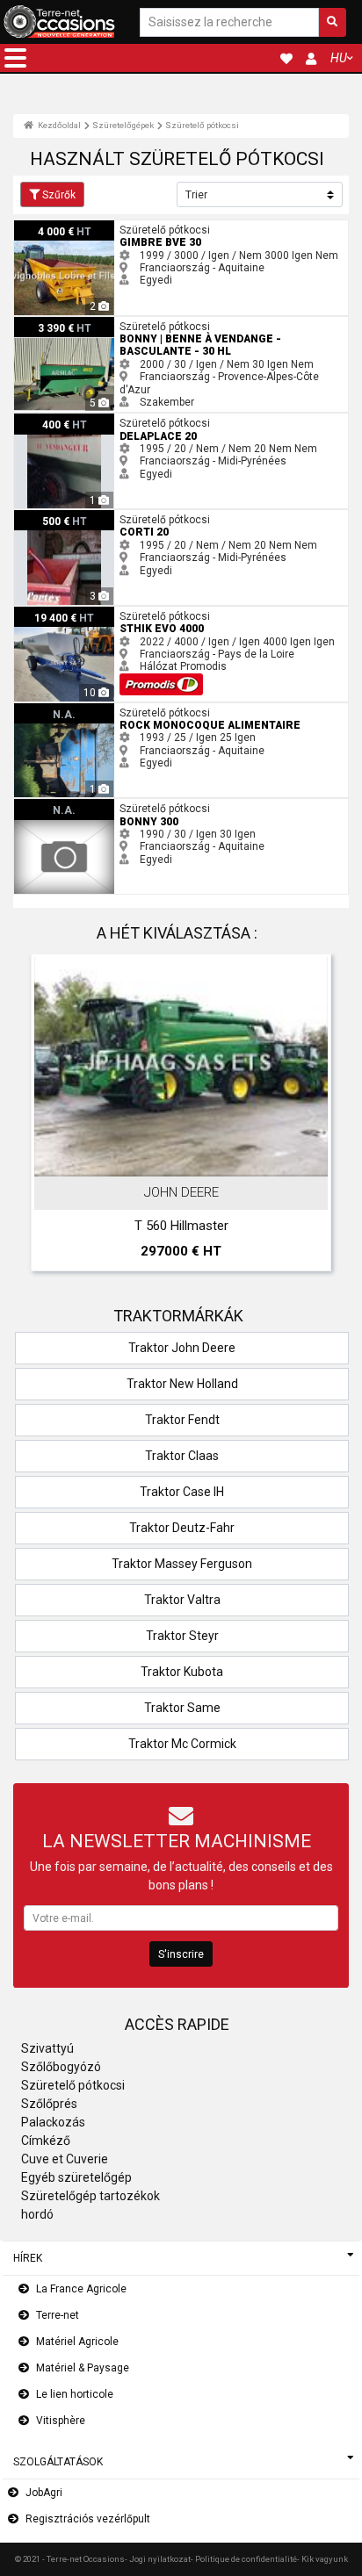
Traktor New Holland (182, 1384)
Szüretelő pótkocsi (202, 125)
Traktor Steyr (182, 1636)
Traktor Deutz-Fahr (182, 1528)
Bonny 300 (40, 805)
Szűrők (59, 195)
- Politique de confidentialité (244, 2559)
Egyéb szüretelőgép (76, 2177)
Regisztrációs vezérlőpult (88, 2519)
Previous (50, 1117)
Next (312, 1117)
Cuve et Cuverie (65, 2159)
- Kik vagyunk (322, 2559)
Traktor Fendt (182, 1420)
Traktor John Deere (182, 1348)
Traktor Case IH (182, 1492)
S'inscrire (181, 1954)
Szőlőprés (49, 2104)
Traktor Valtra (182, 1600)
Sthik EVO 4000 (51, 613)
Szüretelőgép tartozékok (90, 2196)
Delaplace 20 (46, 420)
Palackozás (53, 2122)
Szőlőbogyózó (61, 2067)
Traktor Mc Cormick (182, 1744)
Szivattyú (47, 2048)
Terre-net (58, 2315)
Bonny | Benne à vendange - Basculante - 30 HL (129, 323)
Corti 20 (33, 516)
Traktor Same (182, 1708)
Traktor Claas (182, 1456)
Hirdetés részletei (190, 1160)
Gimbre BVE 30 (50, 227)
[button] (15, 58)
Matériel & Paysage (83, 2368)
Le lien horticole (75, 2394)
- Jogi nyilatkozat (158, 2559)
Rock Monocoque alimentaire (86, 709)
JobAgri (44, 2493)
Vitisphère (61, 2421)
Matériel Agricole (77, 2342)
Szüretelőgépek (123, 125)
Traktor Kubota (182, 1672)
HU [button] (339, 58)
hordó (37, 2214)
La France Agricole (81, 2289)
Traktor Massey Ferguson (182, 1564)
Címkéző (46, 2141)
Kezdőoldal (58, 125)
